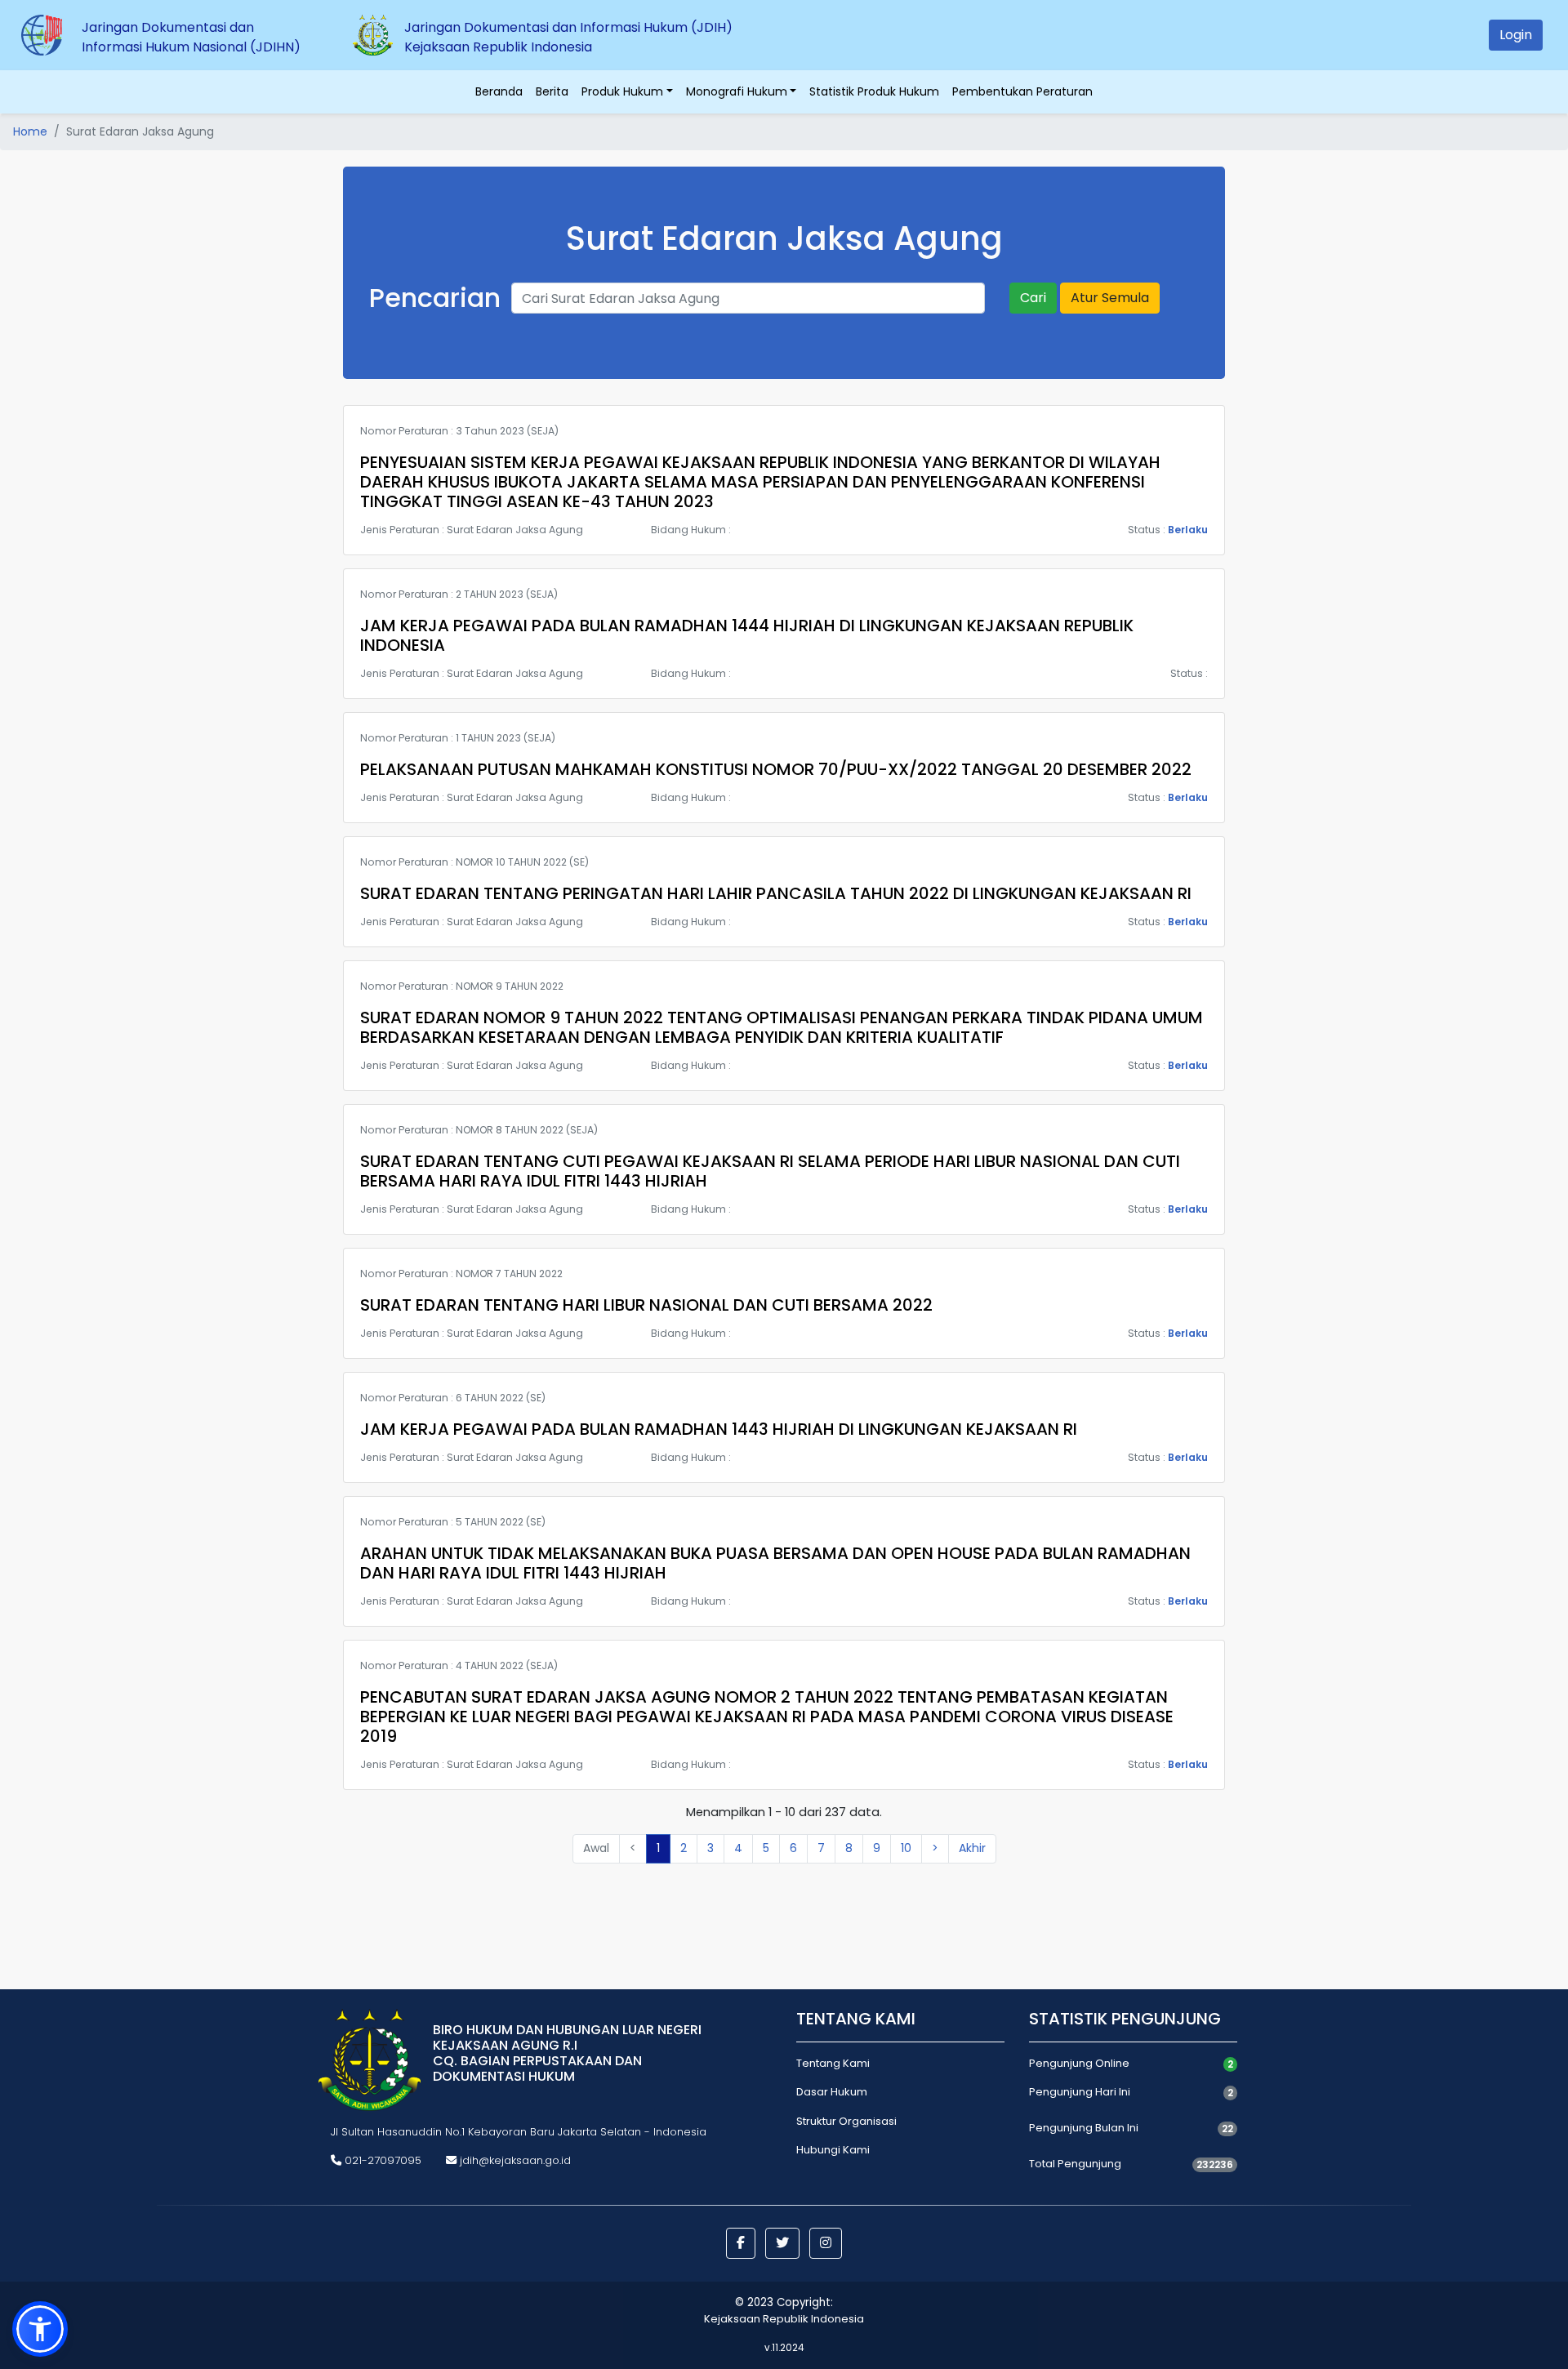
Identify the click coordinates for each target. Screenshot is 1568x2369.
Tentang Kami (833, 2063)
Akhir (972, 1848)
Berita (552, 91)
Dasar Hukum (832, 2092)
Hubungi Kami (833, 2150)
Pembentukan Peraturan (1022, 91)
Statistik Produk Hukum (874, 91)
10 (906, 1848)
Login (1516, 35)
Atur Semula (1110, 298)
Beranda (499, 91)
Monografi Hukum (737, 91)
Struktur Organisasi (846, 2121)
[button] (741, 2243)
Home (30, 131)
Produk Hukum (622, 91)
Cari (1033, 298)
